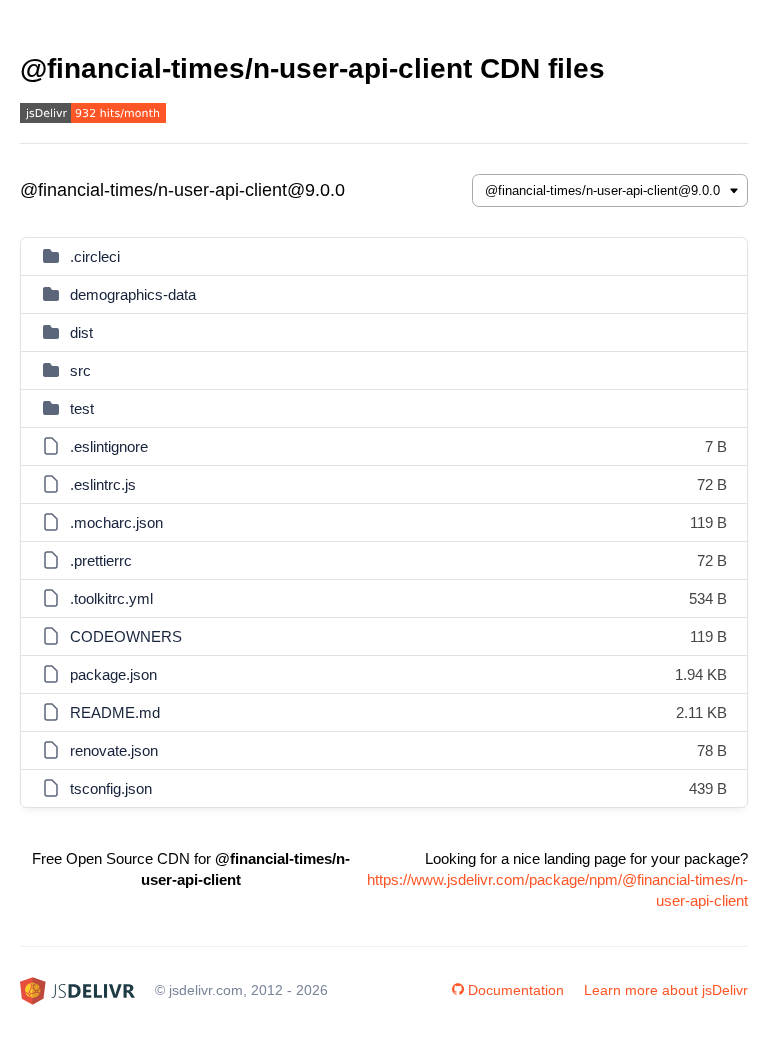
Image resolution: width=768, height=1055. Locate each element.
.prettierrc (101, 560)
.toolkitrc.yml (111, 598)
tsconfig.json (111, 788)
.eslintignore (109, 446)
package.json (113, 674)
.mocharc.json (116, 522)
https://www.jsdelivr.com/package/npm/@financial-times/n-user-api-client (557, 890)
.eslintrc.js (103, 484)
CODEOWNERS (126, 636)
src (80, 370)
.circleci (95, 256)
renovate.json (114, 750)
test (82, 408)
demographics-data (133, 294)
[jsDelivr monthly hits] (93, 115)
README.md (115, 712)
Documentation (516, 990)
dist (81, 332)
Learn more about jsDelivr (666, 990)
